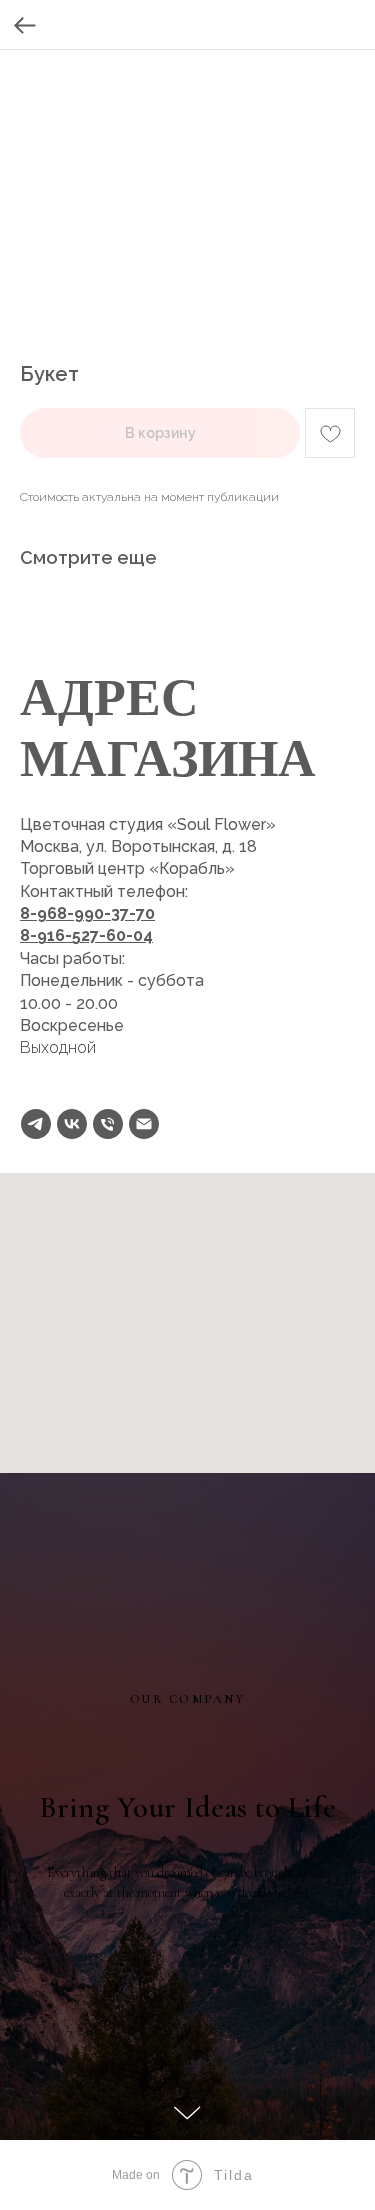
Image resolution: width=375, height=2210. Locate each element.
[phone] (108, 1124)
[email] (144, 1124)
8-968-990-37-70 (87, 913)
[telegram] (36, 1124)
